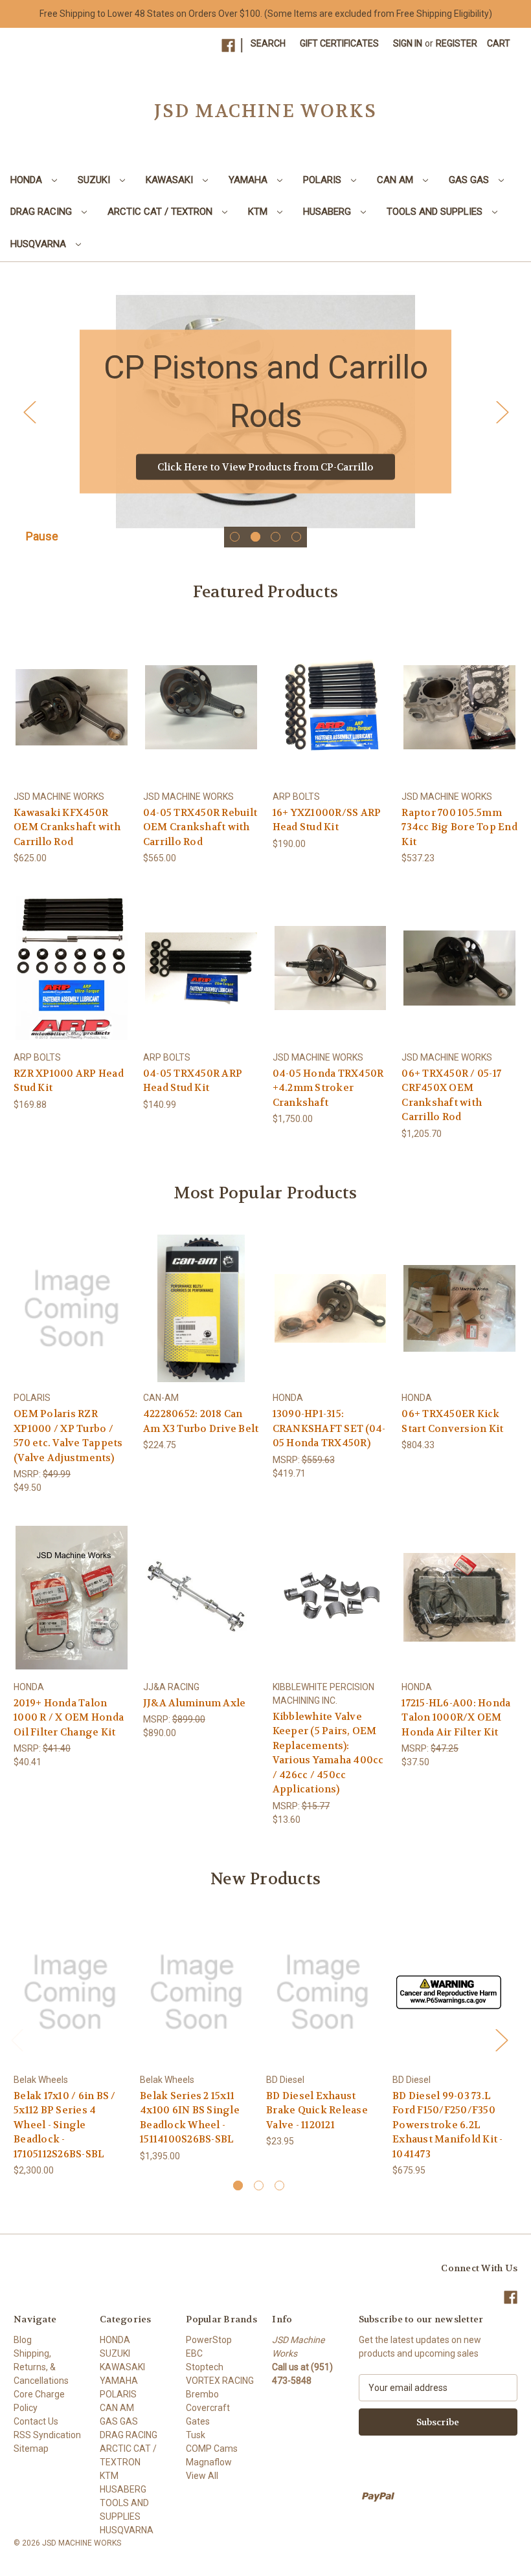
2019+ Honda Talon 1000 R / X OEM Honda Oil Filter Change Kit (69, 1718)
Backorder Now (201, 979)
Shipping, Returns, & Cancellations (41, 2367)
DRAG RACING (42, 212)
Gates (198, 2421)
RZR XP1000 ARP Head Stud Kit (69, 1081)
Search (268, 43)
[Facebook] (228, 46)
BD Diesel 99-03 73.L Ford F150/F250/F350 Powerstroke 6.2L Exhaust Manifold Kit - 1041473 (448, 2125)
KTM (259, 212)
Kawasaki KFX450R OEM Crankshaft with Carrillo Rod (67, 827)
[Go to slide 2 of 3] (259, 2185)
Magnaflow (209, 2462)
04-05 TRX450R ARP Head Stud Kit (193, 1081)
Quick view (69, 695)
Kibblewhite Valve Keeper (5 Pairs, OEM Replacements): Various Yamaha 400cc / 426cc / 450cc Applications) (328, 1753)
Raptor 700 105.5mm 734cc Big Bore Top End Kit (459, 827)
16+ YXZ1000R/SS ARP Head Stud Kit (327, 820)
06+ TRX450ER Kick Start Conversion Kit (452, 1421)
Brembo (202, 2394)
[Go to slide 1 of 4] (235, 537)
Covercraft (208, 2408)
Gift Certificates (339, 43)
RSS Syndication (47, 2435)
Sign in (408, 43)
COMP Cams (212, 2449)
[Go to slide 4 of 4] (296, 537)
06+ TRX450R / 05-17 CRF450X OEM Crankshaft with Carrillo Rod (451, 1095)
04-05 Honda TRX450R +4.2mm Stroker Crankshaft (328, 1088)
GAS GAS (470, 180)
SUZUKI (95, 180)
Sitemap (31, 2449)
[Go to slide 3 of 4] (276, 537)
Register (457, 43)
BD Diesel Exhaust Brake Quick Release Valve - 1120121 (317, 2110)
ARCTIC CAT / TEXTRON (161, 212)
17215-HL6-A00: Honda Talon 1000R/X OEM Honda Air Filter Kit (456, 1718)
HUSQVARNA (40, 244)
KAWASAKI (171, 180)
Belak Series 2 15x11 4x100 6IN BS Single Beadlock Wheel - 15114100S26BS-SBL (190, 2118)
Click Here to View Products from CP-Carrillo (265, 467)
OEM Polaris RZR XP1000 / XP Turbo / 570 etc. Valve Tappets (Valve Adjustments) (68, 1436)
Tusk (196, 2435)
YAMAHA (249, 180)
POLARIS (323, 180)
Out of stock (71, 718)
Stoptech (205, 2367)
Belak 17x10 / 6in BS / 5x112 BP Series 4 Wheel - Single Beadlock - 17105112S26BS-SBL (65, 2125)
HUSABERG (328, 212)
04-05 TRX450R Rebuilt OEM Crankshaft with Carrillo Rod (200, 827)
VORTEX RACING (220, 2381)
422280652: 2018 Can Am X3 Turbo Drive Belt (201, 1421)
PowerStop (209, 2340)
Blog (23, 2340)
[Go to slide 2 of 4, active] (255, 537)
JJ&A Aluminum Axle (195, 1703)
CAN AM (396, 180)
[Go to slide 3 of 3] (279, 2185)
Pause (42, 536)
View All (202, 2476)
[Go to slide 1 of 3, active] (238, 2185)
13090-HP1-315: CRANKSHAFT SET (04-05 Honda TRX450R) (329, 1428)
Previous (29, 412)
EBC (194, 2353)
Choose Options (460, 718)
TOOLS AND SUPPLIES (436, 212)
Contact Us (36, 2421)
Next (502, 412)
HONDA (28, 180)
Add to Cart (330, 718)
